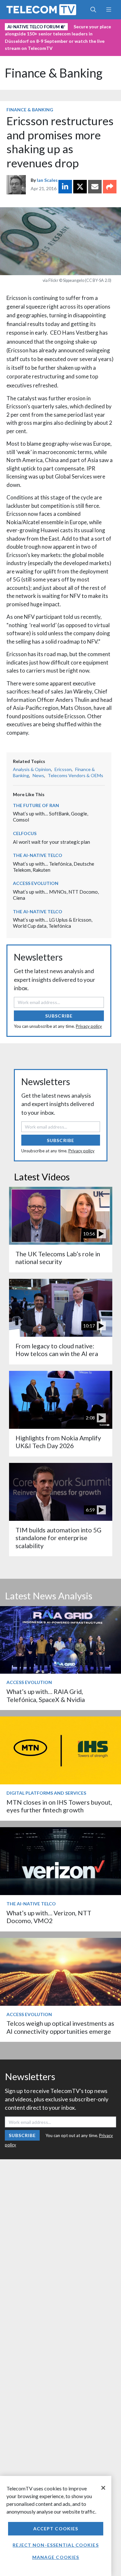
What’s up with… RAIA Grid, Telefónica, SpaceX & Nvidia (46, 1695)
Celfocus (25, 833)
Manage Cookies (56, 2557)
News (38, 775)
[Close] (103, 2488)
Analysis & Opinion (32, 769)
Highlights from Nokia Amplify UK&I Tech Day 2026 (58, 1442)
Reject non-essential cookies (55, 2545)
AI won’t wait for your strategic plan (51, 842)
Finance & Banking (54, 73)
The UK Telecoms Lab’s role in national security (58, 1258)
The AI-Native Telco (38, 855)
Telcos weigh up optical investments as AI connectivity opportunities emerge (60, 2027)
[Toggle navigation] (109, 10)
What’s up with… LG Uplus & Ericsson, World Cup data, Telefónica (53, 923)
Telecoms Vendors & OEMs (76, 775)
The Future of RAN (36, 805)
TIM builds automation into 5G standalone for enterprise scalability (58, 1538)
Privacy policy (89, 1026)
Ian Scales (47, 180)
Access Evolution (36, 883)
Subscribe (59, 1016)
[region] (56, 2526)
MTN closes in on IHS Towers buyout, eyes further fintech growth (59, 1806)
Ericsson (63, 769)
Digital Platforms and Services (46, 1793)
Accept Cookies (56, 2529)
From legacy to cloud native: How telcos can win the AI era (57, 1350)
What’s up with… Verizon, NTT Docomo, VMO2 (49, 1917)
